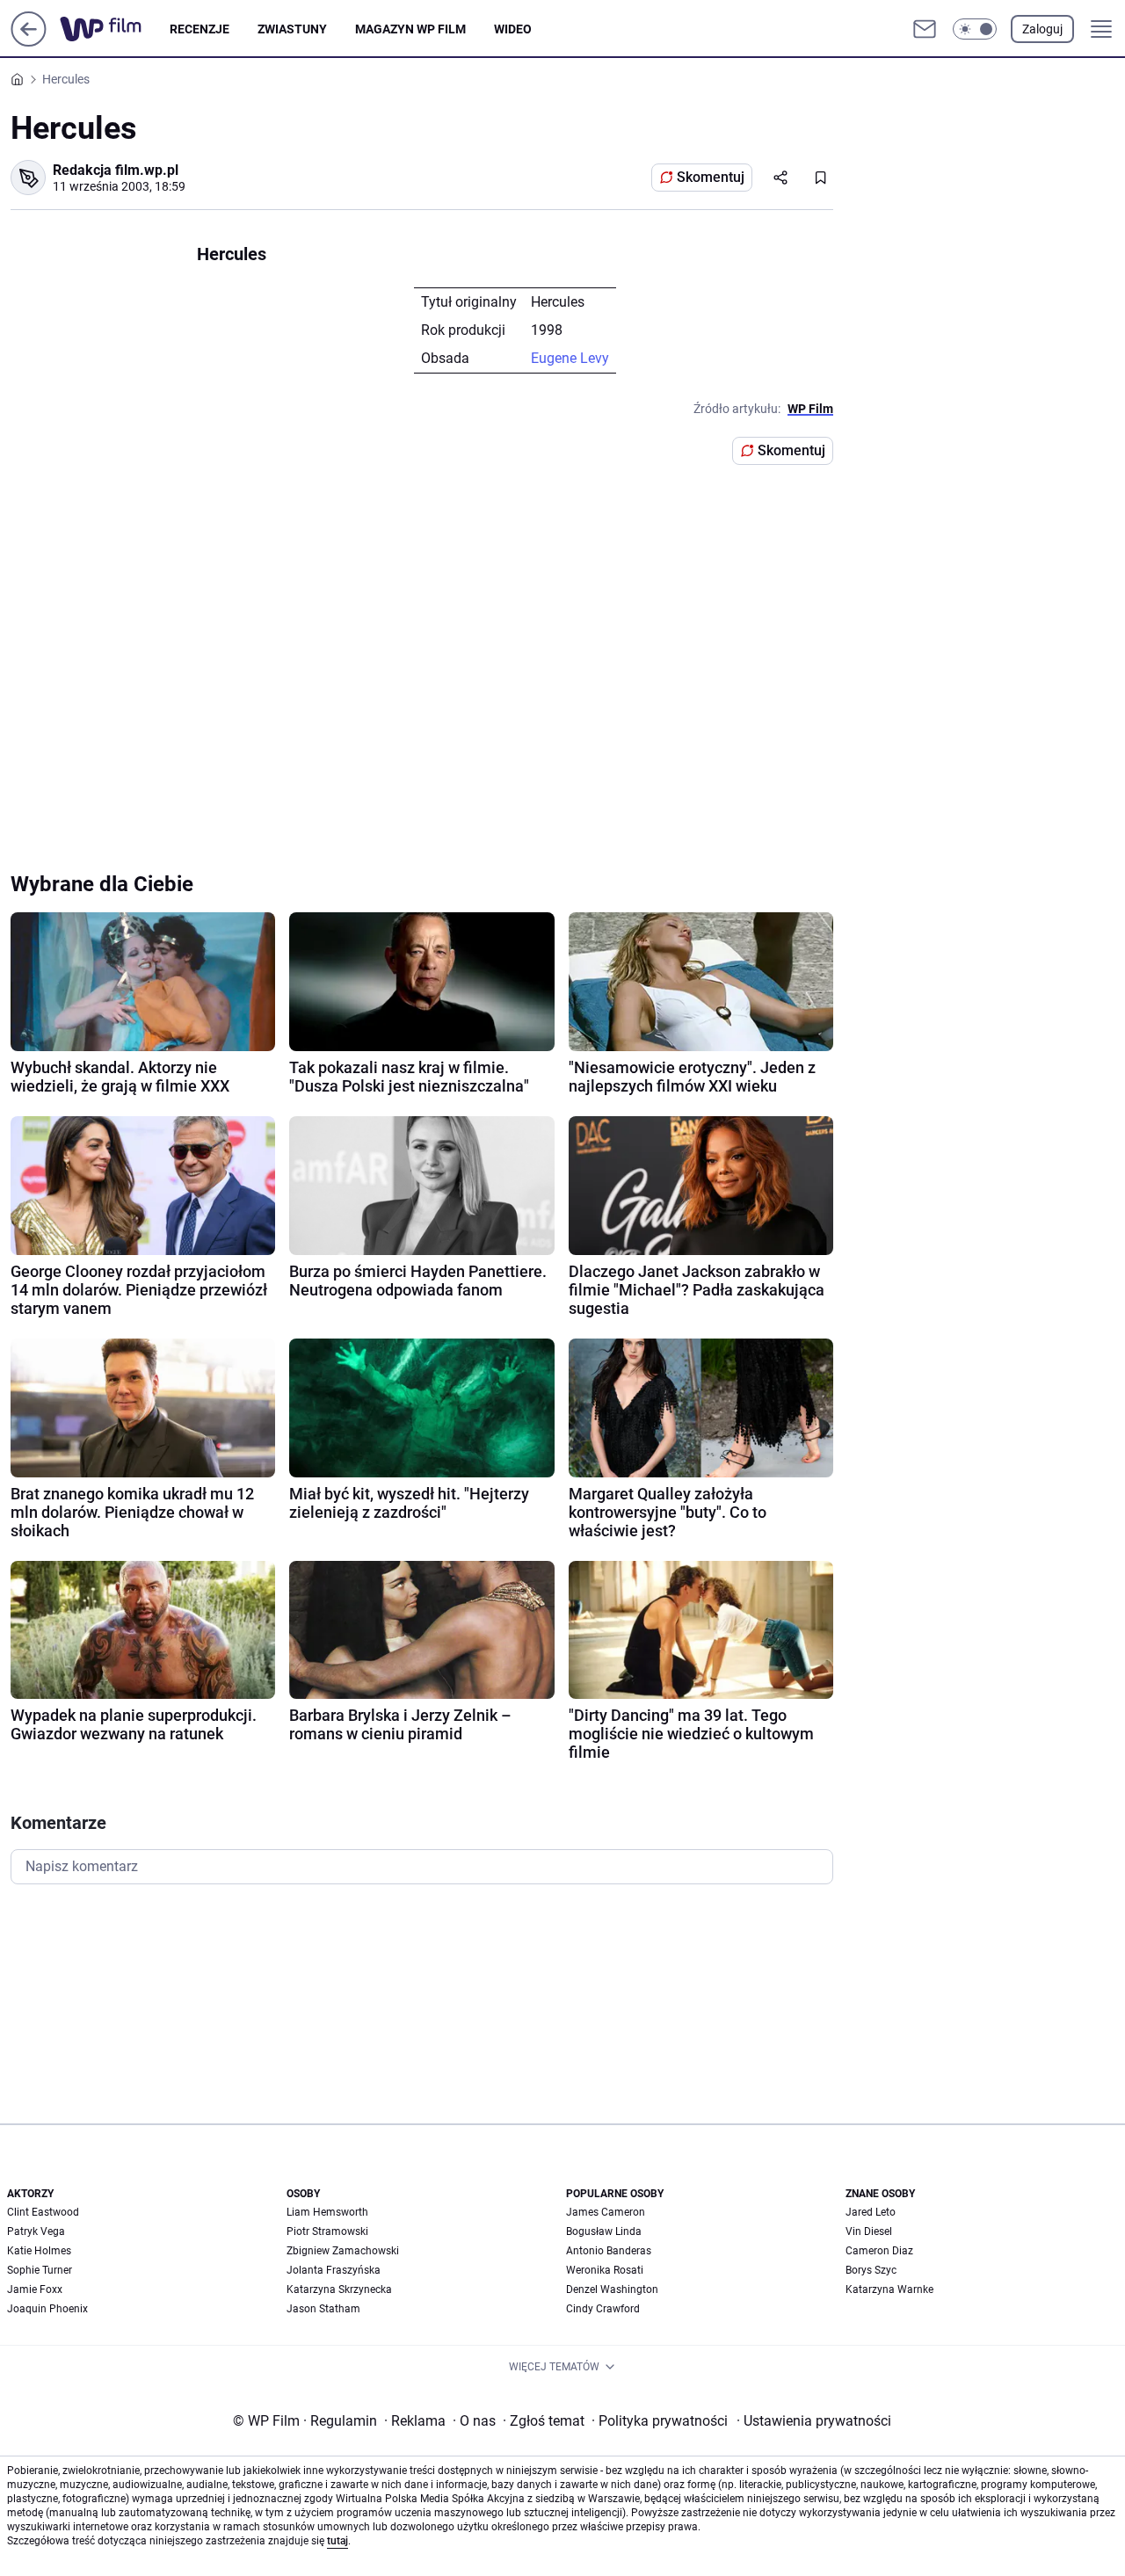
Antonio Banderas (609, 2251)
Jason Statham (323, 2309)
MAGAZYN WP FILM (410, 29)
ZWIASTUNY (292, 29)
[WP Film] (115, 29)
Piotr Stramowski (327, 2231)
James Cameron (606, 2212)
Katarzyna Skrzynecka (339, 2289)
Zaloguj (1042, 29)
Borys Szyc (871, 2270)
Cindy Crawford (603, 2309)
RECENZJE (200, 29)
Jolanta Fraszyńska (334, 2270)
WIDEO (513, 29)
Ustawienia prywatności (814, 2421)
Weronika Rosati (605, 2270)
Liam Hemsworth (327, 2212)
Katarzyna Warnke (889, 2289)
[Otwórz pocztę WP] (925, 29)
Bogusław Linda (604, 2231)
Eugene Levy (570, 358)
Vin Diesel (869, 2231)
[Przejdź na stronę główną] (29, 42)
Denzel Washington (612, 2289)
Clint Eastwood (43, 2212)
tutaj (337, 2541)
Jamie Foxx (35, 2289)
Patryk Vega (36, 2231)
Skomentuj (711, 177)
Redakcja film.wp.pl (116, 170)
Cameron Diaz (879, 2251)
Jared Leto (871, 2212)
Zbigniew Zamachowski (343, 2251)
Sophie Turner (40, 2270)
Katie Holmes (39, 2251)
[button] (975, 29)
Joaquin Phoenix (47, 2309)
